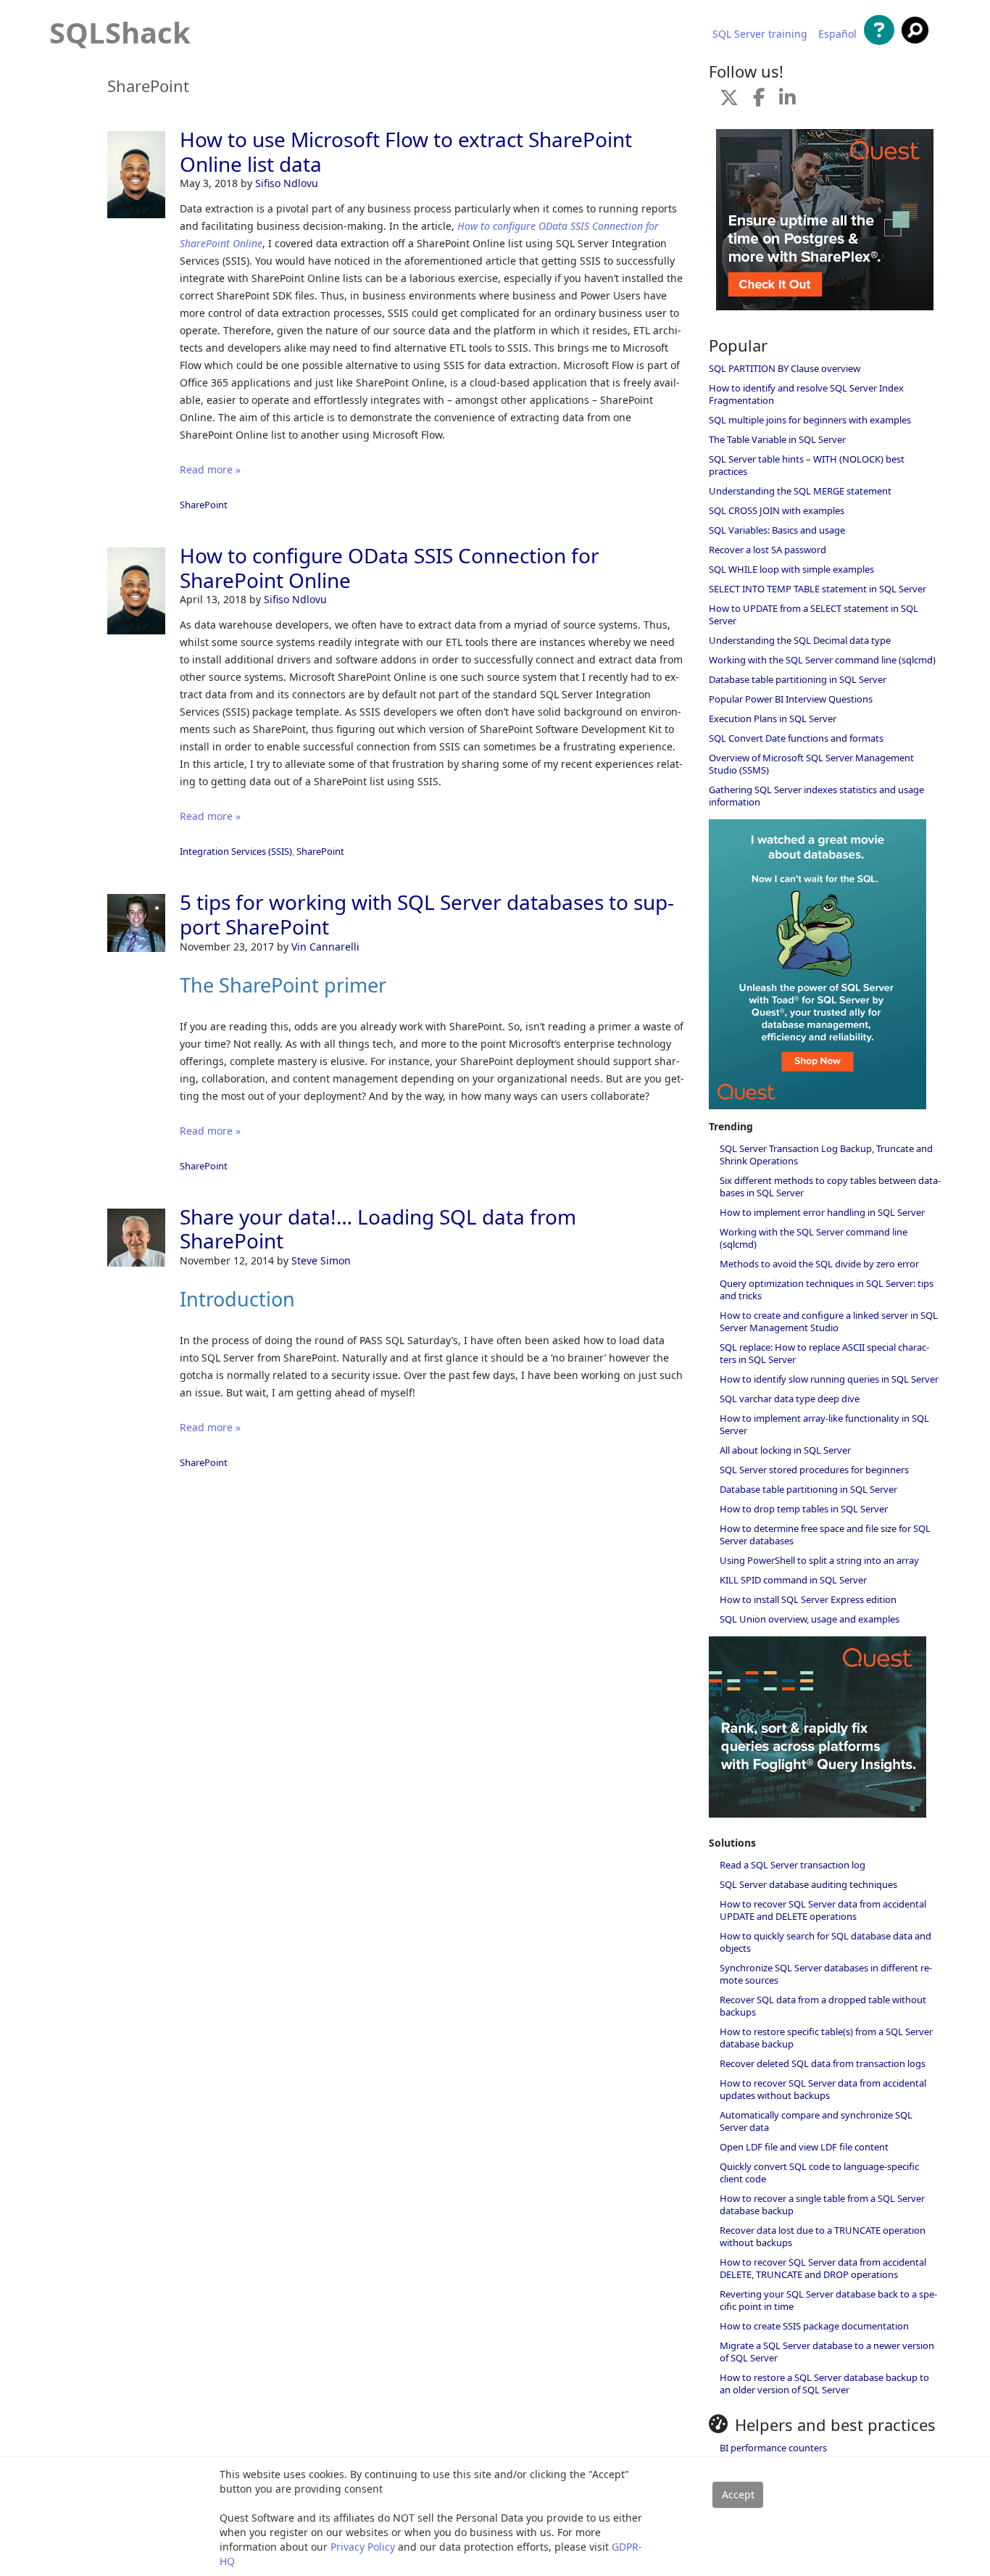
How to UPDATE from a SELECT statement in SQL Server (814, 614)
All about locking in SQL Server (785, 1450)
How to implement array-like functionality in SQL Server (824, 1424)
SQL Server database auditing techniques (808, 1884)
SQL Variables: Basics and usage (777, 530)
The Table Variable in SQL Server (777, 439)
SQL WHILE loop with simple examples (791, 569)
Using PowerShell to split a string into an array (819, 1560)
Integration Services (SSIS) (236, 851)
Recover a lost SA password (768, 550)
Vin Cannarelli (325, 947)
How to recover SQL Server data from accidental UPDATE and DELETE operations (823, 1910)
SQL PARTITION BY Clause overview (785, 368)
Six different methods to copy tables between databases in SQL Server (830, 1186)
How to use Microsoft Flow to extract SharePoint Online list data (406, 152)
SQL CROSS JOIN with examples (777, 510)
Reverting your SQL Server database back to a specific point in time (828, 2300)
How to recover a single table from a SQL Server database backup (822, 2204)
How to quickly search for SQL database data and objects (825, 1942)
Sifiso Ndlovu (287, 183)
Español (837, 34)
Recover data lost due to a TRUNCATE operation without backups (823, 2236)
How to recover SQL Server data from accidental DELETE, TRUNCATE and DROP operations (823, 2268)
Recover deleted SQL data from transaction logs (823, 2063)
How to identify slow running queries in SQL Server (829, 1379)
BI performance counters (773, 2448)
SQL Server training (760, 34)
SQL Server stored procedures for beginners (814, 1470)
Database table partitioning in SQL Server (798, 679)
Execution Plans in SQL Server (773, 718)
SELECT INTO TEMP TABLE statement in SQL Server (818, 589)
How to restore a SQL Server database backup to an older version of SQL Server (824, 2384)
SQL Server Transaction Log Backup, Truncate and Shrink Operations (826, 1155)
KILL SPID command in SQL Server (793, 1580)
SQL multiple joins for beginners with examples (810, 420)
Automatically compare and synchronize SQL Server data (816, 2121)
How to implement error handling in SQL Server (822, 1212)
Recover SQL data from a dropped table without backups (823, 2006)
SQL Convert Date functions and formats (796, 738)
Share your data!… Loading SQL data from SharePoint (378, 1229)
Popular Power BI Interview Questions (791, 699)
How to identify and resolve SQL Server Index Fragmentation (806, 394)
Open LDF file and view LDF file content (804, 2147)
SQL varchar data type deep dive (790, 1399)
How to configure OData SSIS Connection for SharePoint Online (390, 568)
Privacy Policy (363, 2547)
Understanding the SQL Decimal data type (800, 640)
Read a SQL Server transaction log (793, 1865)
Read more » (210, 469)
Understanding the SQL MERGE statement (800, 491)
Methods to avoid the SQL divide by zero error (819, 1264)
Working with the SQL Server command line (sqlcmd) (822, 660)
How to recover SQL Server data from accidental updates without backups (823, 2089)
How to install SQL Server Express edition (808, 1599)
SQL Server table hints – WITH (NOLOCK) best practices (807, 465)
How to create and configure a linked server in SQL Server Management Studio (829, 1321)
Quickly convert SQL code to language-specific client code (819, 2173)
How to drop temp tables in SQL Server (804, 1509)
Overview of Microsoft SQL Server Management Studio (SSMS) (811, 764)
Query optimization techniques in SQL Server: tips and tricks (827, 1289)
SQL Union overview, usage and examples (810, 1619)
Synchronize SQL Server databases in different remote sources (826, 1974)
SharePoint (204, 505)
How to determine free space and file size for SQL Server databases (825, 1535)
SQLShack (120, 32)
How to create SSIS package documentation (814, 2326)
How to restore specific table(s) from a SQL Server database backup (826, 2038)
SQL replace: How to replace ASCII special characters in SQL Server (824, 1353)
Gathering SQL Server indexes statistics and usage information (816, 796)
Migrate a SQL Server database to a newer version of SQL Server (827, 2352)
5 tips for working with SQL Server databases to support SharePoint (427, 914)
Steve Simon (321, 1260)
